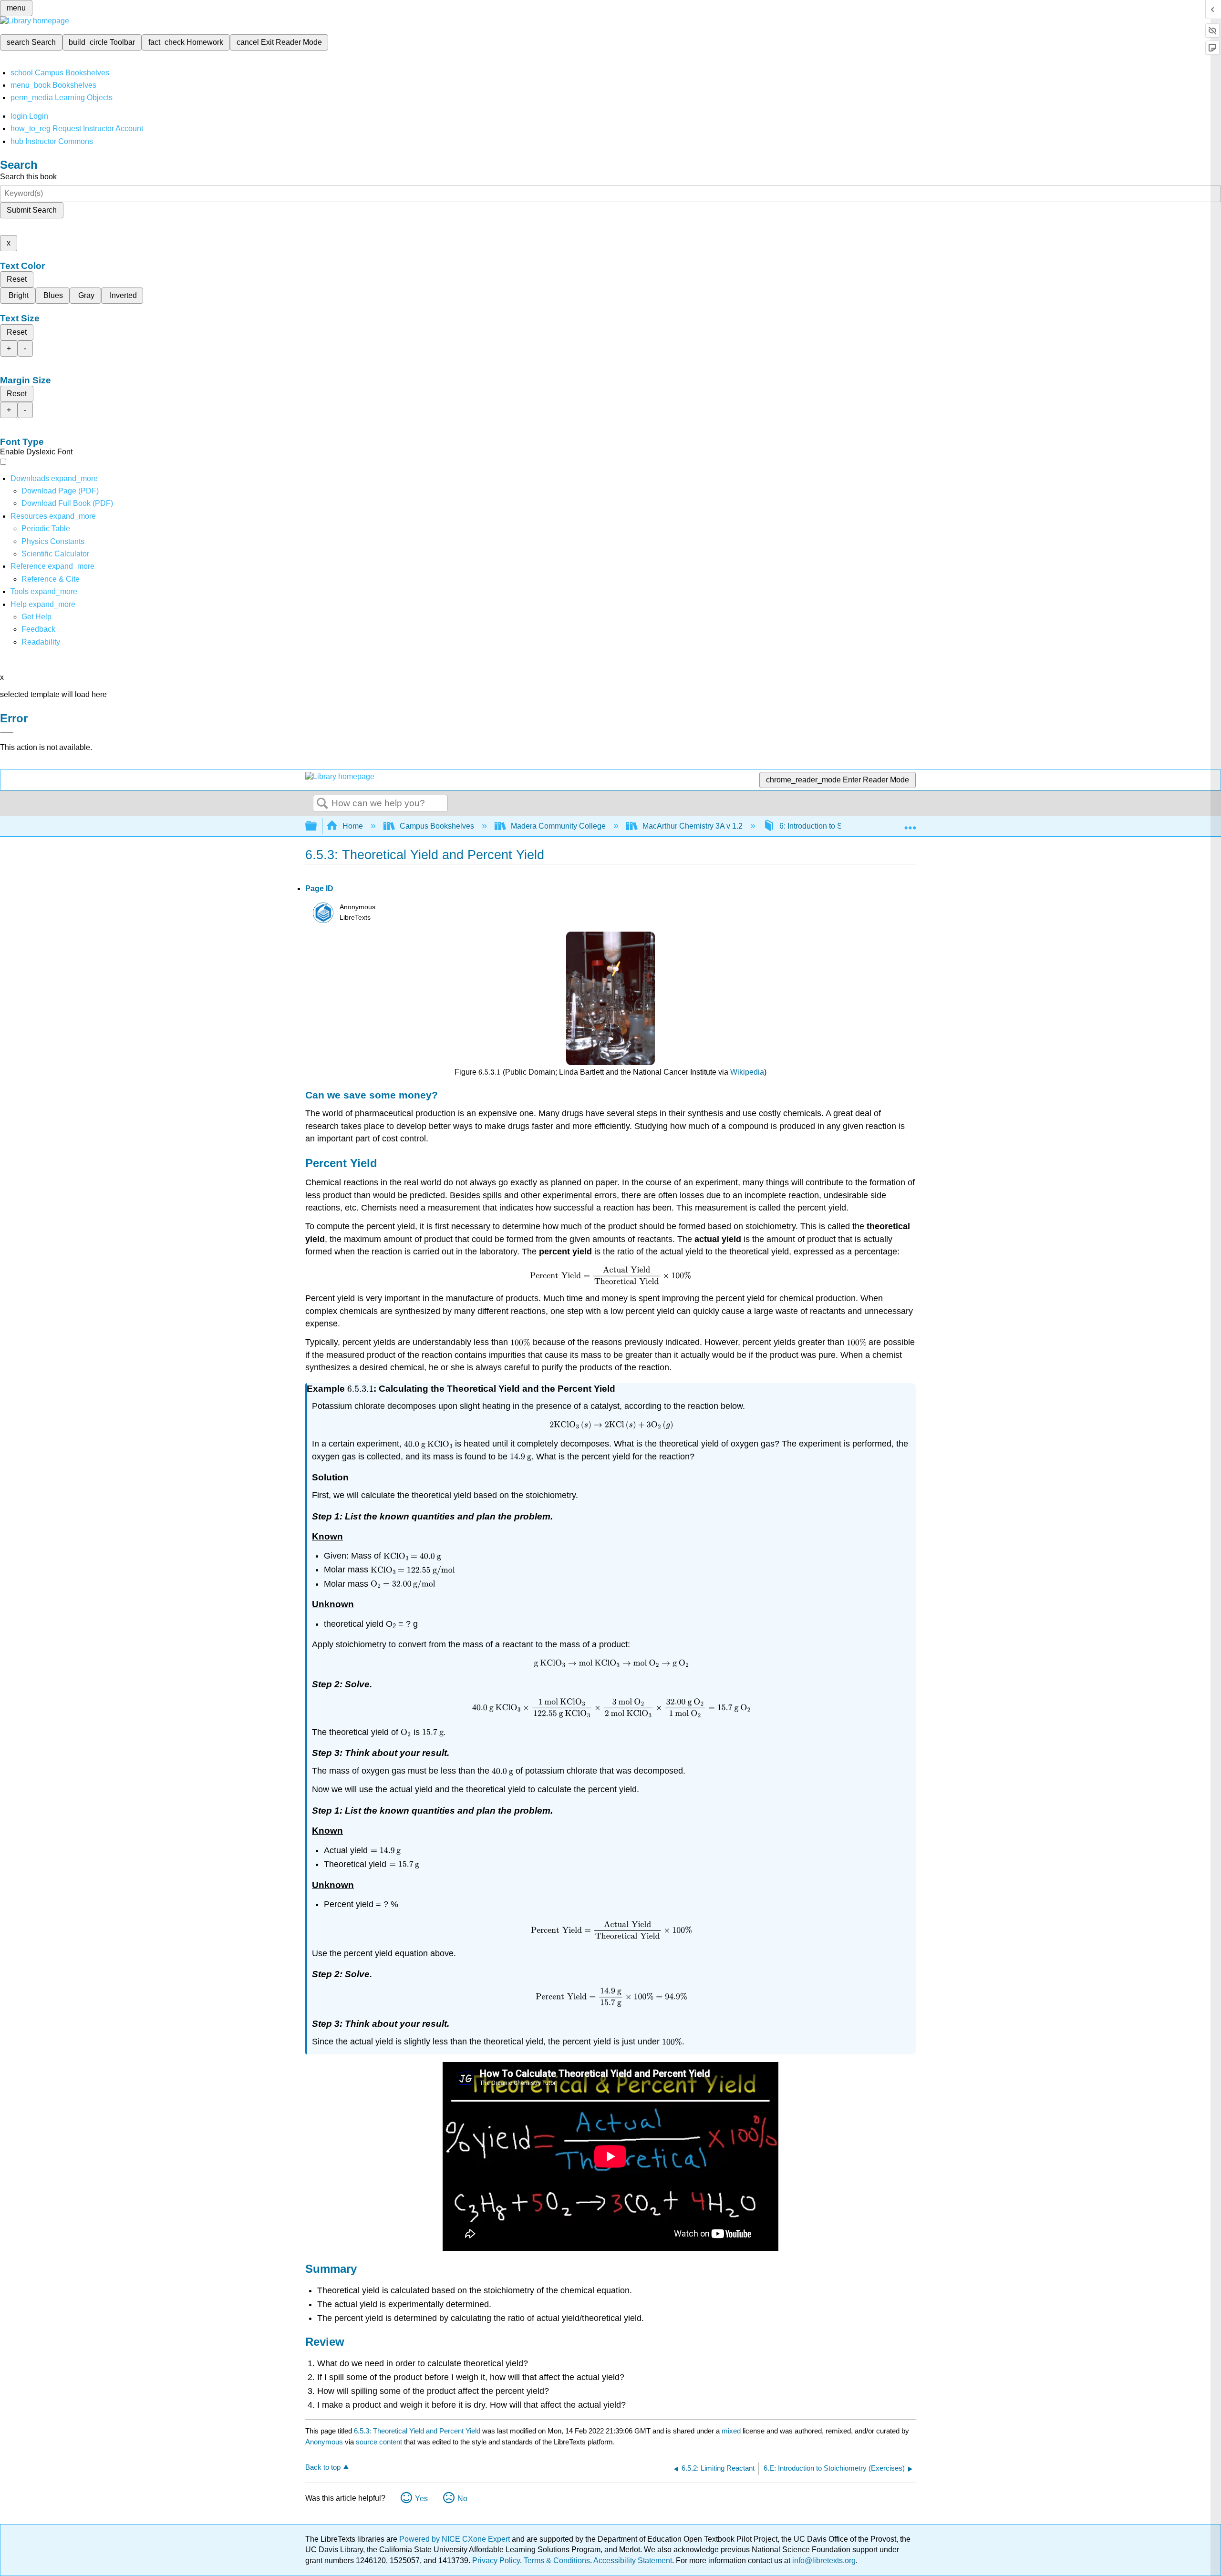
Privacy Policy (496, 2561)
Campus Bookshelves (437, 826)
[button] (38, 629)
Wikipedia (747, 1072)
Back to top (323, 2467)
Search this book (28, 177)
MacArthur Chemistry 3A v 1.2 (693, 826)
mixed (732, 2431)
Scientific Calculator (55, 554)
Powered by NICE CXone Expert (455, 2539)
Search (322, 804)
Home (353, 826)
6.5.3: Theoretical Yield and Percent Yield (417, 2431)
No (462, 2499)
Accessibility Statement (633, 2561)
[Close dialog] (7, 732)
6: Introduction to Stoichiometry (831, 826)
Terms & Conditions (557, 2561)
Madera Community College (558, 826)
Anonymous (324, 2442)
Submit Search (32, 210)
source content (379, 2442)
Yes (421, 2499)
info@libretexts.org (823, 2561)
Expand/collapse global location (910, 823)
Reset (17, 279)
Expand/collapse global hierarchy (317, 826)
